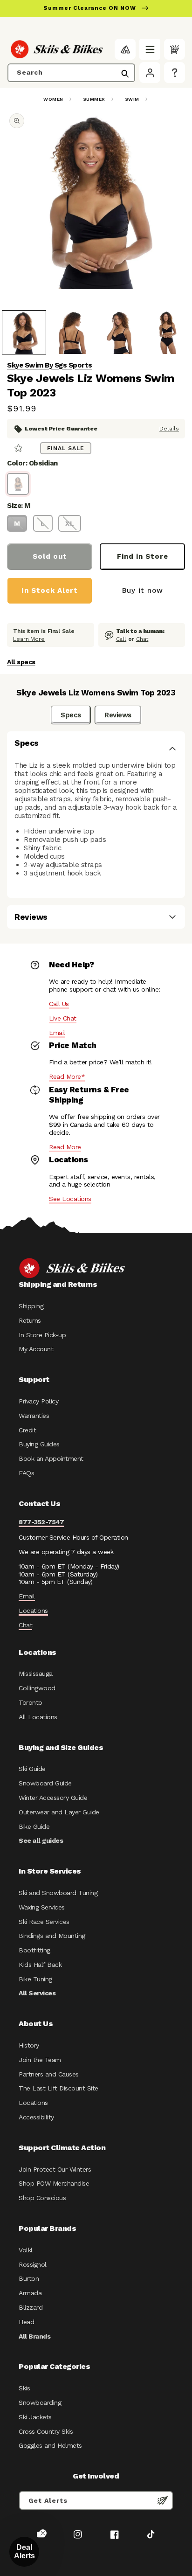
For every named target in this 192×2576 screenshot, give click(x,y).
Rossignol (33, 2264)
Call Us (59, 1004)
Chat (142, 639)
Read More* (67, 1076)
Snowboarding (40, 2402)
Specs (71, 715)
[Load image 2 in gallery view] (72, 332)
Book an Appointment (51, 1458)
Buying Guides (39, 1444)
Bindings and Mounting (52, 1936)
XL (70, 523)
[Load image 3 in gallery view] (120, 332)
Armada (30, 2293)
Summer (94, 99)
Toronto (31, 1702)
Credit (27, 1430)
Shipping (31, 1306)
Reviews (118, 715)
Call (121, 639)
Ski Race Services (44, 1922)
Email (57, 1033)
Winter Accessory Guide (53, 1798)
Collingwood (37, 1688)
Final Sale (66, 448)
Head (26, 2322)
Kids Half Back (40, 1965)
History (29, 2045)
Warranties (34, 1416)
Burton (29, 2278)
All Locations (38, 1717)
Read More (65, 1147)
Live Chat (63, 1018)
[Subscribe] (163, 2500)
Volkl (26, 2250)
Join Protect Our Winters (55, 2169)
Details (169, 429)
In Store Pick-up (42, 1335)
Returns (30, 1320)
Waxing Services (42, 1907)
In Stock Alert (50, 590)
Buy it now (143, 590)
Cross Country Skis (46, 2431)
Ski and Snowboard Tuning (58, 1893)
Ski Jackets (35, 2417)
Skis (24, 2388)
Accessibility (36, 2117)
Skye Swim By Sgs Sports (50, 365)
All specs (21, 662)
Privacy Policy (38, 1401)
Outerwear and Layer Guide (59, 1812)
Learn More (29, 639)
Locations (33, 1611)
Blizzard (31, 2307)
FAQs (26, 1473)
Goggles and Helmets (50, 2445)
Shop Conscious (42, 2198)
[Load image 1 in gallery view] (24, 332)
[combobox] (71, 73)
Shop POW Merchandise (54, 2183)
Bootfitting (34, 1950)
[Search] (125, 74)
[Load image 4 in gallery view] (168, 332)
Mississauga (36, 1673)
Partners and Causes (49, 2074)
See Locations (70, 1199)
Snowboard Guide (45, 1783)
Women (53, 99)
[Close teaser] (43, 2533)
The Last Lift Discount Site (58, 2088)
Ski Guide (32, 1769)
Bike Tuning (35, 1979)
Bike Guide (34, 1826)
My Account (36, 1349)
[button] (150, 49)
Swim (132, 99)
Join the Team (40, 2060)
